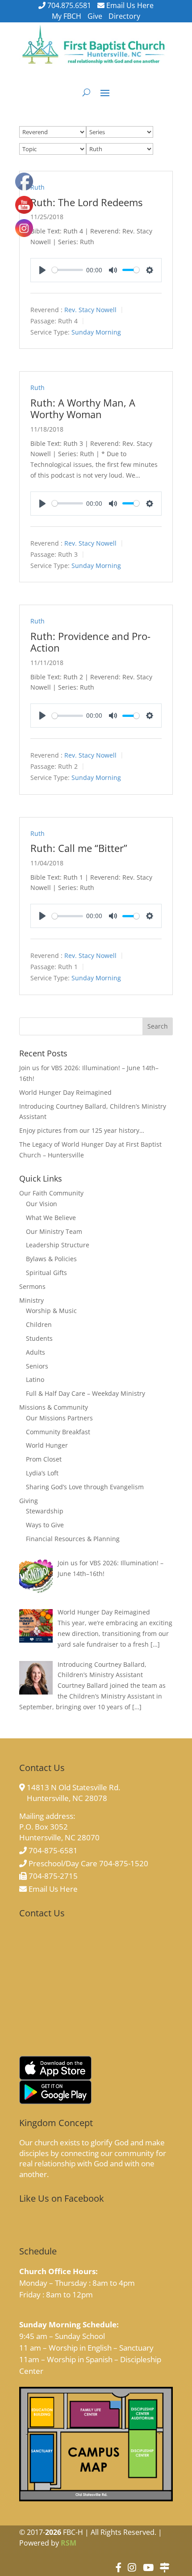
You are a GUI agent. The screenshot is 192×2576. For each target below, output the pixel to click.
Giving (29, 1501)
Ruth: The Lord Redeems (86, 202)
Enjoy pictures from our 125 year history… (82, 1130)
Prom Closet (44, 1459)
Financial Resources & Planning (73, 1539)
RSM (69, 2543)
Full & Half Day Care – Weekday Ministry (86, 1393)
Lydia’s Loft (42, 1473)
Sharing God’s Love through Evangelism (85, 1487)
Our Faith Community (51, 1193)
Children (39, 1324)
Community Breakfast (58, 1432)
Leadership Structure (58, 1245)
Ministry (31, 1300)
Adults (35, 1352)
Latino (35, 1379)
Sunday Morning (96, 332)
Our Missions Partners (59, 1418)
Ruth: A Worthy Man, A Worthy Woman (83, 408)
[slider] (67, 270)
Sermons (32, 1286)
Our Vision (42, 1204)
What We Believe (51, 1218)
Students (39, 1338)
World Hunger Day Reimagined (65, 1092)
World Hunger (47, 1445)
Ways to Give (45, 1525)
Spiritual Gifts (46, 1273)
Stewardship (45, 1511)
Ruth (38, 187)
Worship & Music (51, 1311)
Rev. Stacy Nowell (90, 310)
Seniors (37, 1366)
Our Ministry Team (54, 1231)
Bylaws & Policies (51, 1259)
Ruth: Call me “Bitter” (79, 848)
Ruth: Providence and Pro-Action (90, 642)
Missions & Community (54, 1407)
